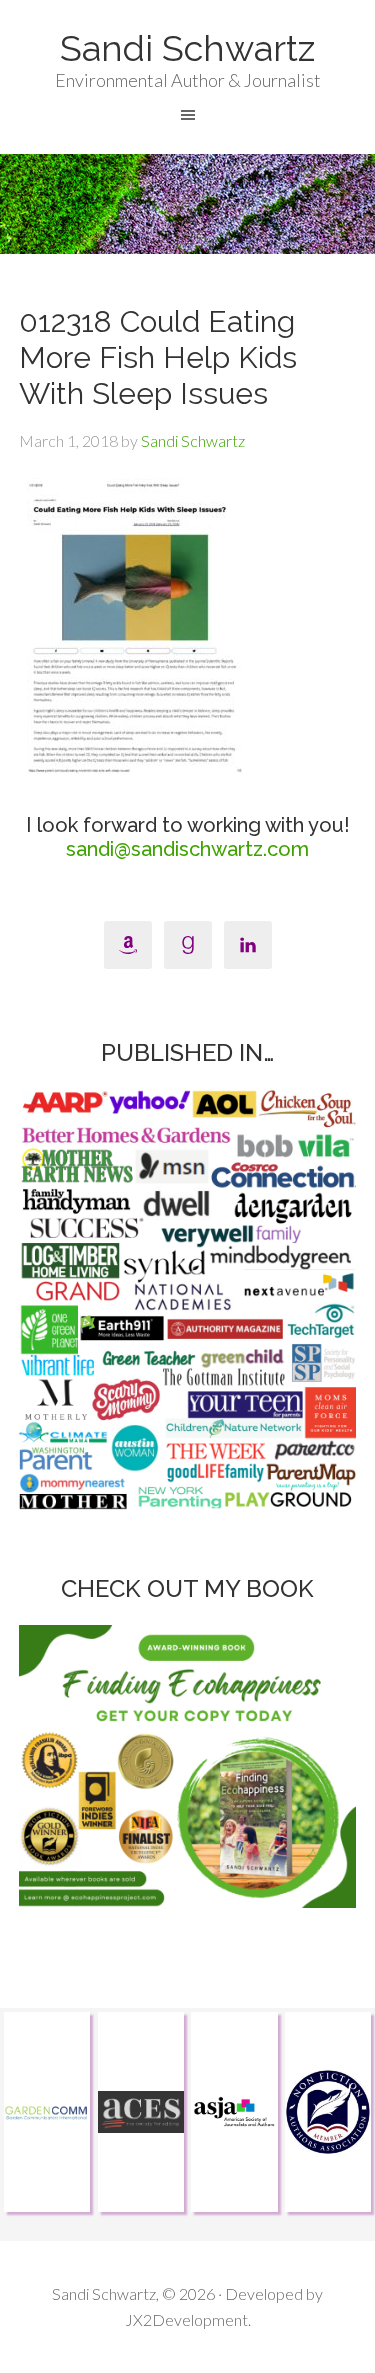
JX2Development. (188, 2319)
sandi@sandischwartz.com (187, 849)
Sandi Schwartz (187, 48)
